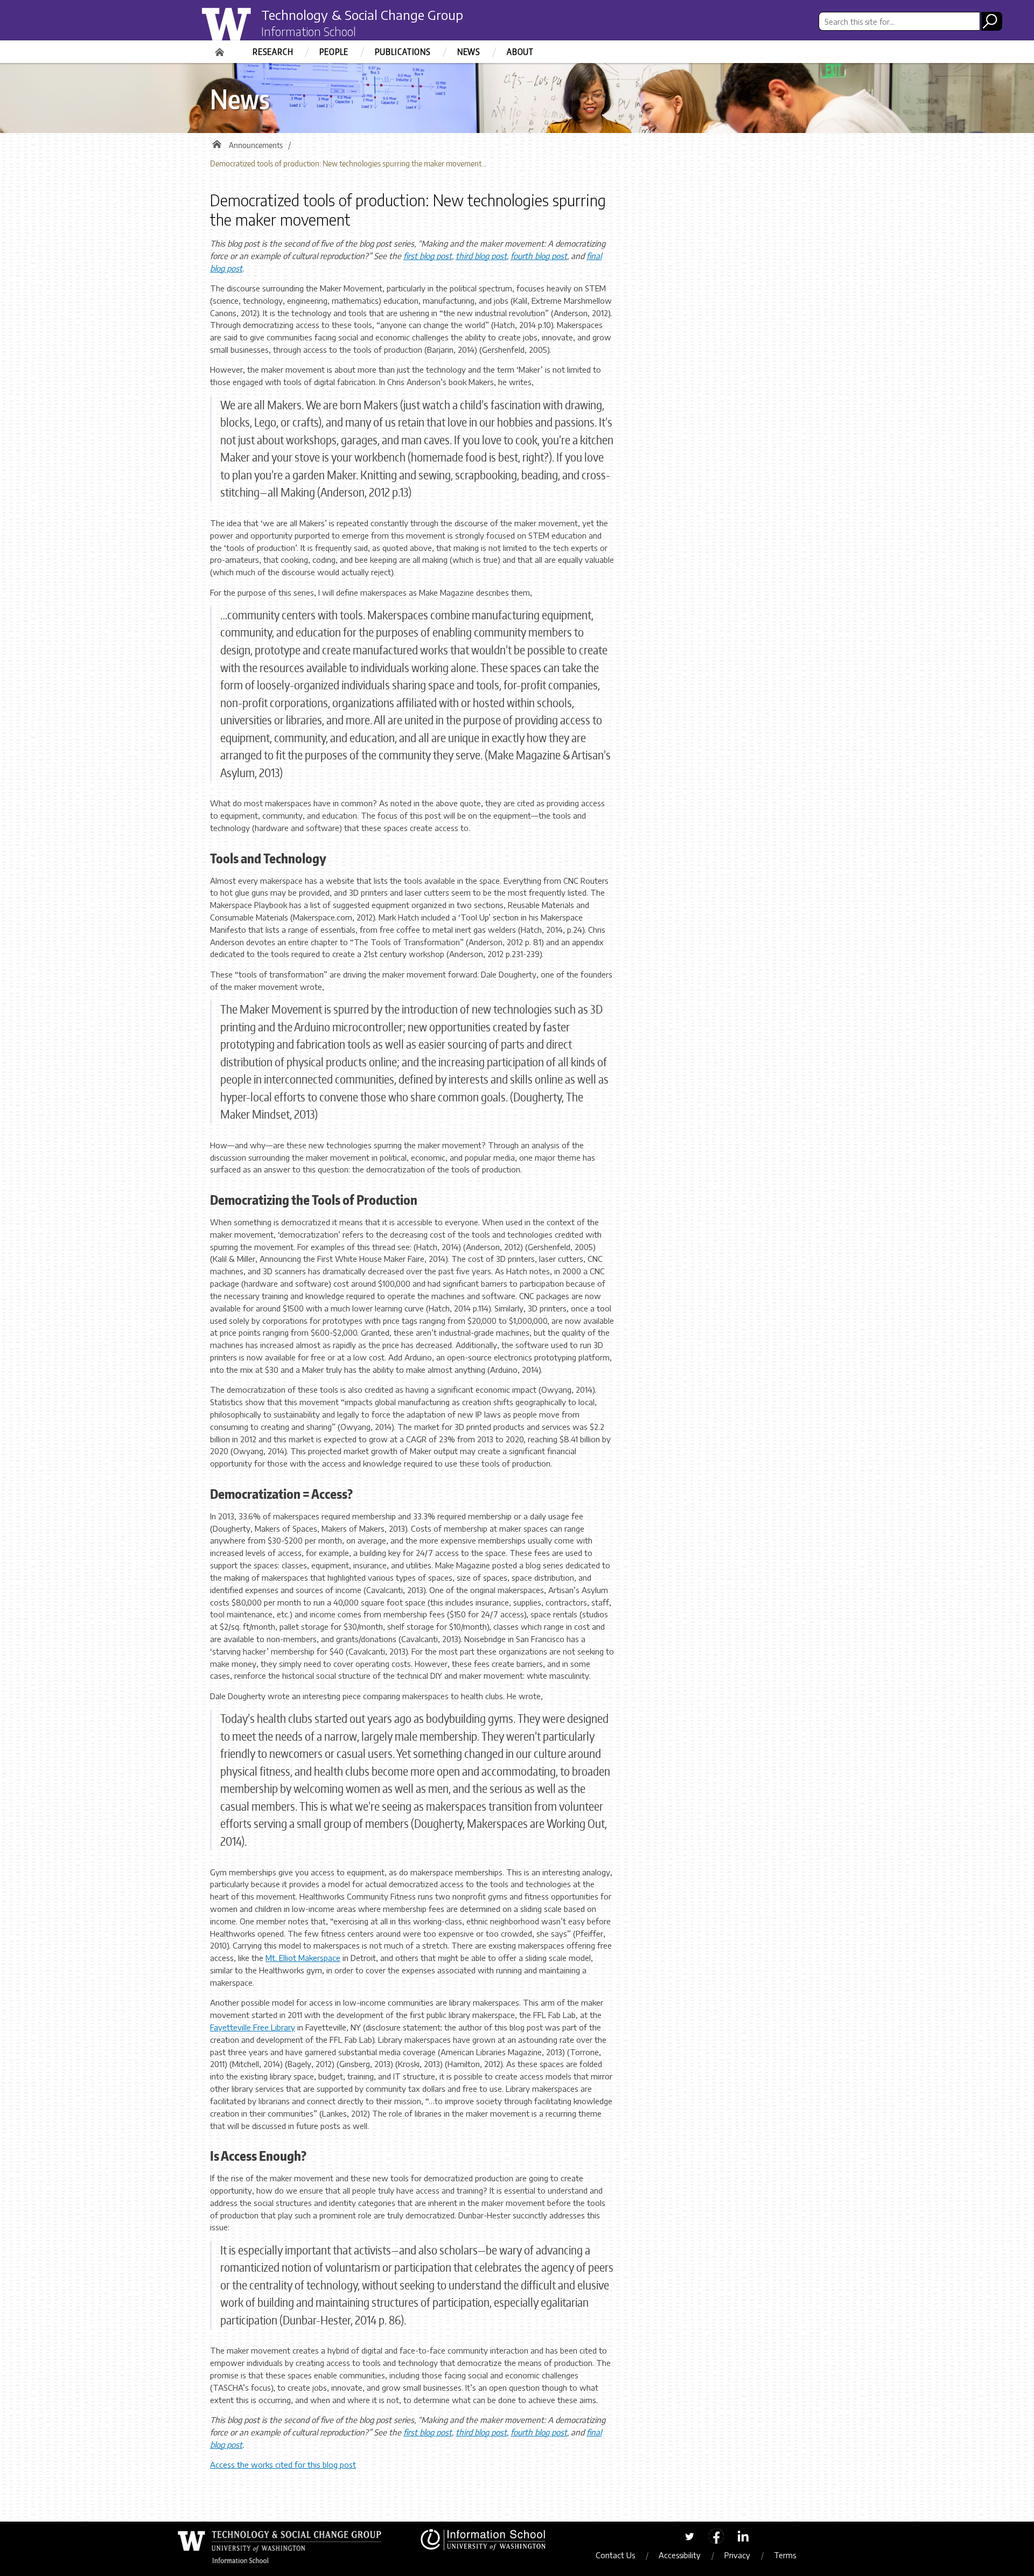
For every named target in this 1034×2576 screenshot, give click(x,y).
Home (221, 48)
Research (273, 52)
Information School (309, 31)
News (469, 52)
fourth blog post (539, 256)
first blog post (428, 256)
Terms (785, 2555)
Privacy (737, 2555)
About (520, 52)
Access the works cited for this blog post (283, 2465)
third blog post (481, 256)
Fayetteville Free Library (253, 2027)
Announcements (256, 145)
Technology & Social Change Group (362, 15)
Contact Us (615, 2555)
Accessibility (680, 2555)
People (334, 52)
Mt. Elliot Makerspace (303, 1958)
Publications (403, 52)
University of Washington (246, 29)
